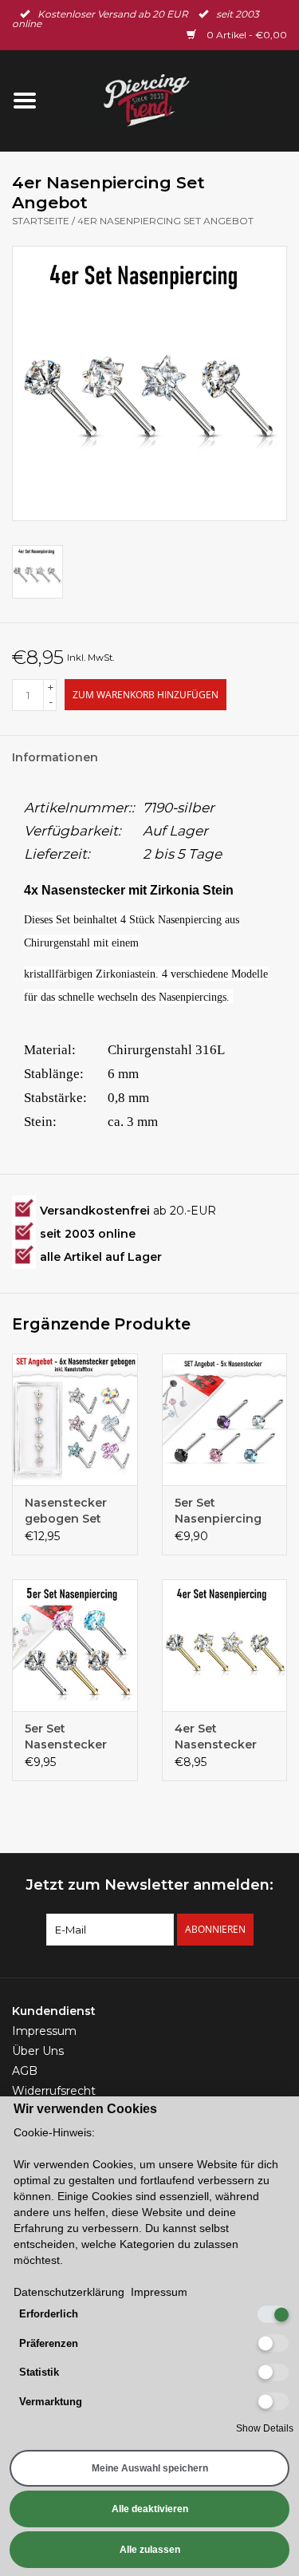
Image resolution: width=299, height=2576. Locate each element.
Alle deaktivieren (150, 2509)
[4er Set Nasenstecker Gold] (225, 1645)
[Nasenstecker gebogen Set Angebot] (75, 1419)
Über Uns (38, 2051)
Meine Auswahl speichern (150, 2468)
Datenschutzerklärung (69, 2292)
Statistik (39, 2372)
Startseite (41, 221)
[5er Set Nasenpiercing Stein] (225, 1419)
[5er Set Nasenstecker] (75, 1645)
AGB (25, 2071)
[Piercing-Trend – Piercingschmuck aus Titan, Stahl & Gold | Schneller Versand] (175, 100)
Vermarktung (51, 2402)
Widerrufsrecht (54, 2091)
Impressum (44, 2031)
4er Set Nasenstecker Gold (216, 1737)
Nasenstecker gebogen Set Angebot (66, 1511)
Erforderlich (49, 2314)
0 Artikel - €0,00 (246, 35)
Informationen (55, 757)
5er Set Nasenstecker (66, 1736)
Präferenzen (49, 2343)
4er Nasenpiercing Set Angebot (165, 221)
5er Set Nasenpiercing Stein (218, 1511)
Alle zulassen (150, 2550)
